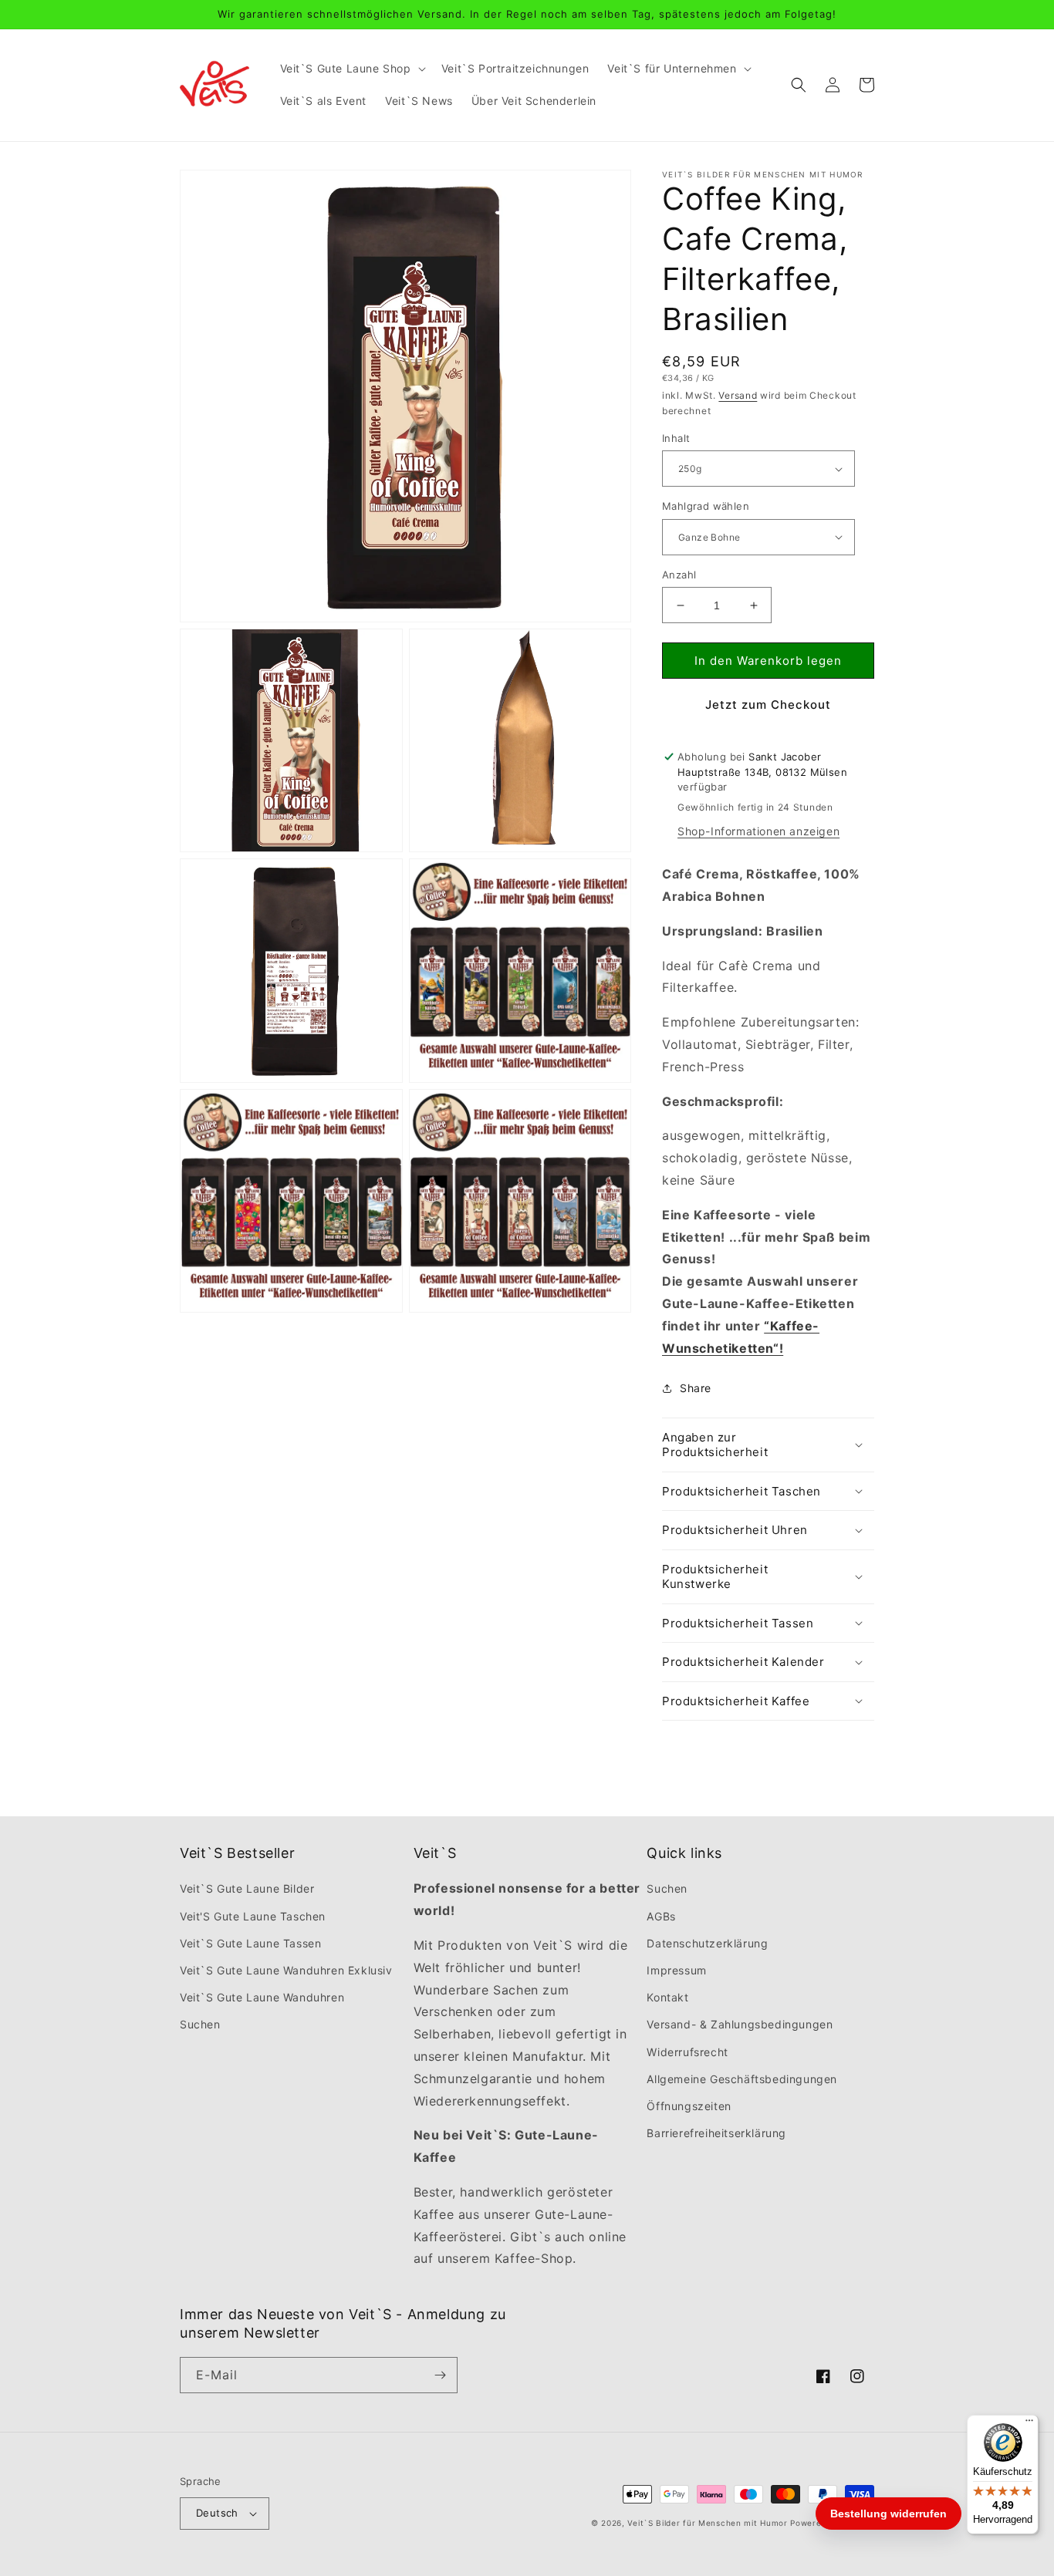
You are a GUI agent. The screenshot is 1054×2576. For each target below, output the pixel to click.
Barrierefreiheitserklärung (716, 2133)
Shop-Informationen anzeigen (758, 831)
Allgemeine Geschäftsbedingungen (742, 2079)
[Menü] (1029, 2424)
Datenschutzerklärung (707, 1943)
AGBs (661, 1916)
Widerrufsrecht (687, 2052)
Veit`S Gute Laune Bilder (247, 1888)
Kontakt (667, 1997)
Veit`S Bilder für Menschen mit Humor (707, 2523)
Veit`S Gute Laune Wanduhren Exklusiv (286, 1970)
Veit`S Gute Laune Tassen (250, 1943)
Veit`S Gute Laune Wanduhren (262, 1997)
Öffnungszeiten (689, 2106)
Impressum (676, 1970)
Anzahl (679, 575)
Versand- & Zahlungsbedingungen (740, 2024)
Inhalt (676, 438)
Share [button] (696, 1388)
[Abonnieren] (440, 2375)
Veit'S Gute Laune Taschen (253, 1916)
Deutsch (217, 2513)
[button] (351, 69)
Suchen (200, 2024)
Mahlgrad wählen (706, 506)
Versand (738, 395)
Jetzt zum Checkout (768, 705)
